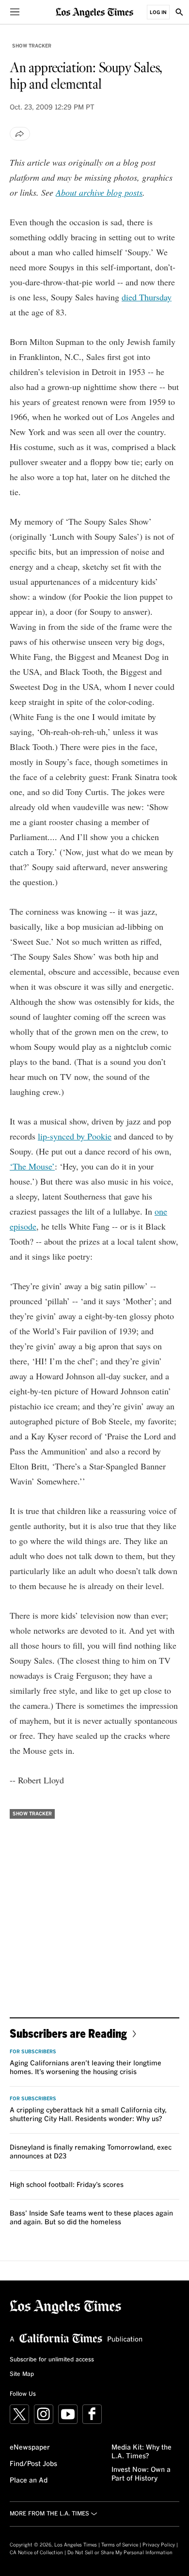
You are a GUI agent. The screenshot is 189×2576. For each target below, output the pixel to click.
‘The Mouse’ (32, 1166)
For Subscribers (33, 2052)
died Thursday (147, 297)
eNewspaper (30, 2448)
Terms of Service (120, 2545)
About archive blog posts (99, 192)
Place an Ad (29, 2481)
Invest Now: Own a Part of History (141, 2474)
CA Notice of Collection (36, 2553)
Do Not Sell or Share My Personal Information (120, 2553)
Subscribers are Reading (68, 2033)
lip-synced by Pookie (75, 1136)
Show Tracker (32, 46)
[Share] (20, 134)
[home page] (94, 12)
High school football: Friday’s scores (67, 2185)
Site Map (22, 2374)
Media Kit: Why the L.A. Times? (142, 2452)
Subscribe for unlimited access (52, 2360)
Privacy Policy (159, 2545)
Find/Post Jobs (33, 2464)
